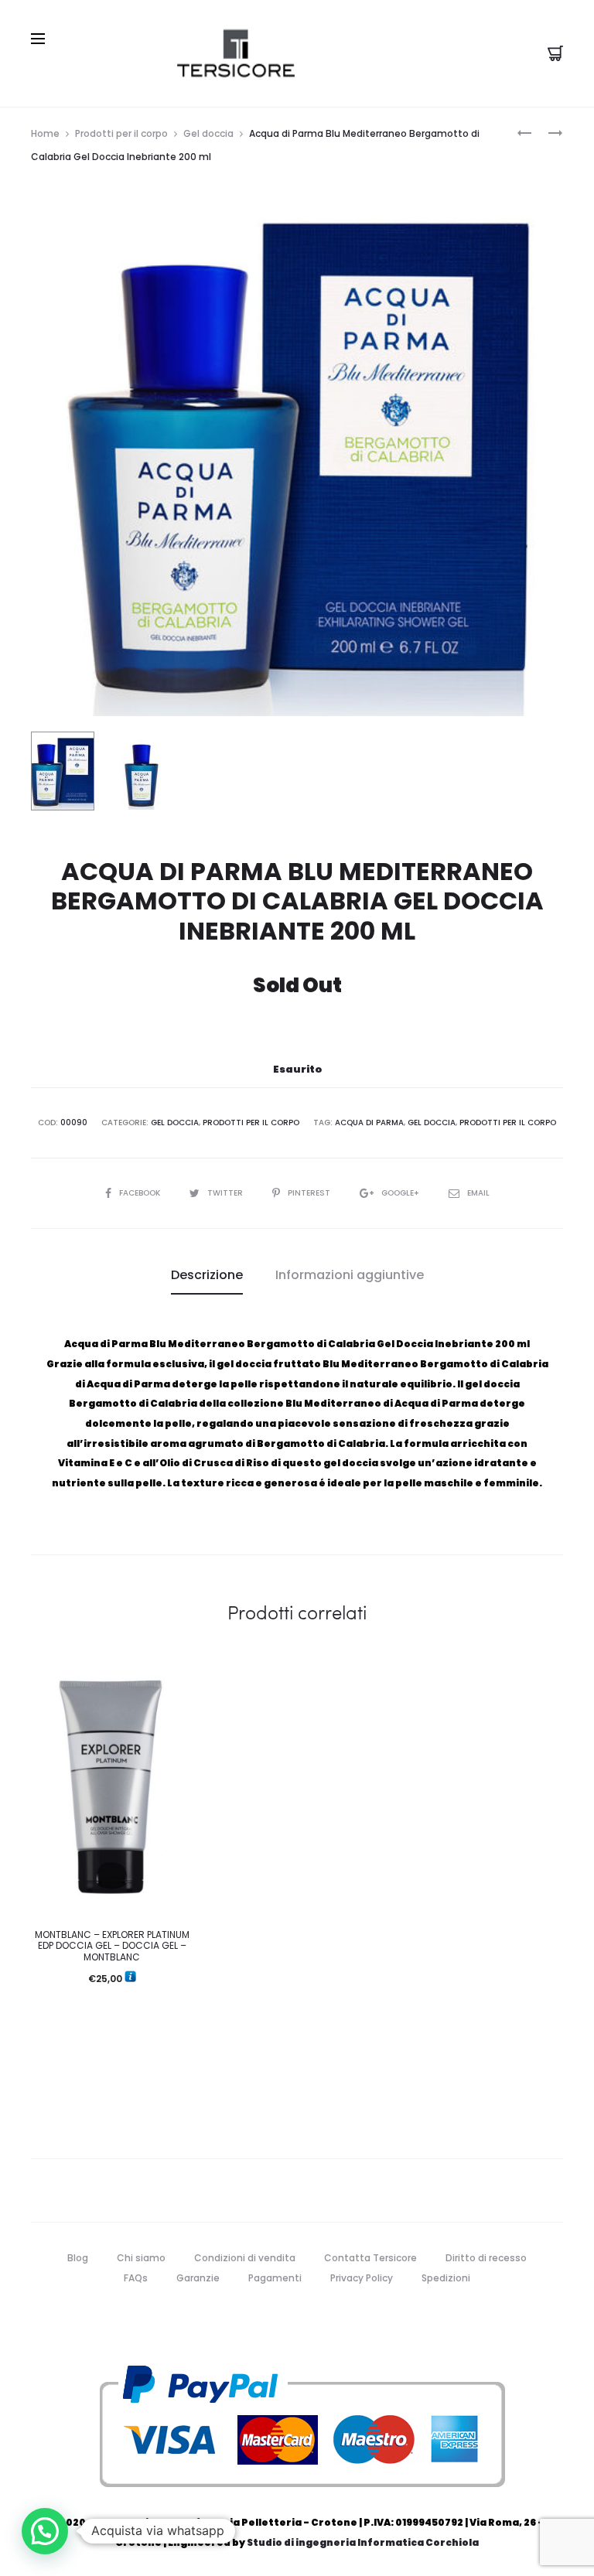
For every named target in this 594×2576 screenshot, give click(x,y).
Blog (78, 2258)
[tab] (207, 1275)
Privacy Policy (362, 2278)
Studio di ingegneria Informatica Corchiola (363, 2542)
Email (478, 1193)
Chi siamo (141, 2258)
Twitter (226, 1193)
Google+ (401, 1193)
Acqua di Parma (369, 1123)
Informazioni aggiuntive (350, 1275)
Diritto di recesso (486, 2258)
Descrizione (207, 1275)
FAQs (136, 2278)
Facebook (141, 1193)
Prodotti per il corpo (121, 133)
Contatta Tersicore (370, 2258)
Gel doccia (208, 133)
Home (45, 133)
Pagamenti (275, 2278)
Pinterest (310, 1193)
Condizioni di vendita (245, 2258)
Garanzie (198, 2278)
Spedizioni (446, 2278)
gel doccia (432, 1123)
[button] (45, 2531)
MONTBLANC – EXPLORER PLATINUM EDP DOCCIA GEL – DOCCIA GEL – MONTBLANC (112, 1946)
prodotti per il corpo (508, 1123)
